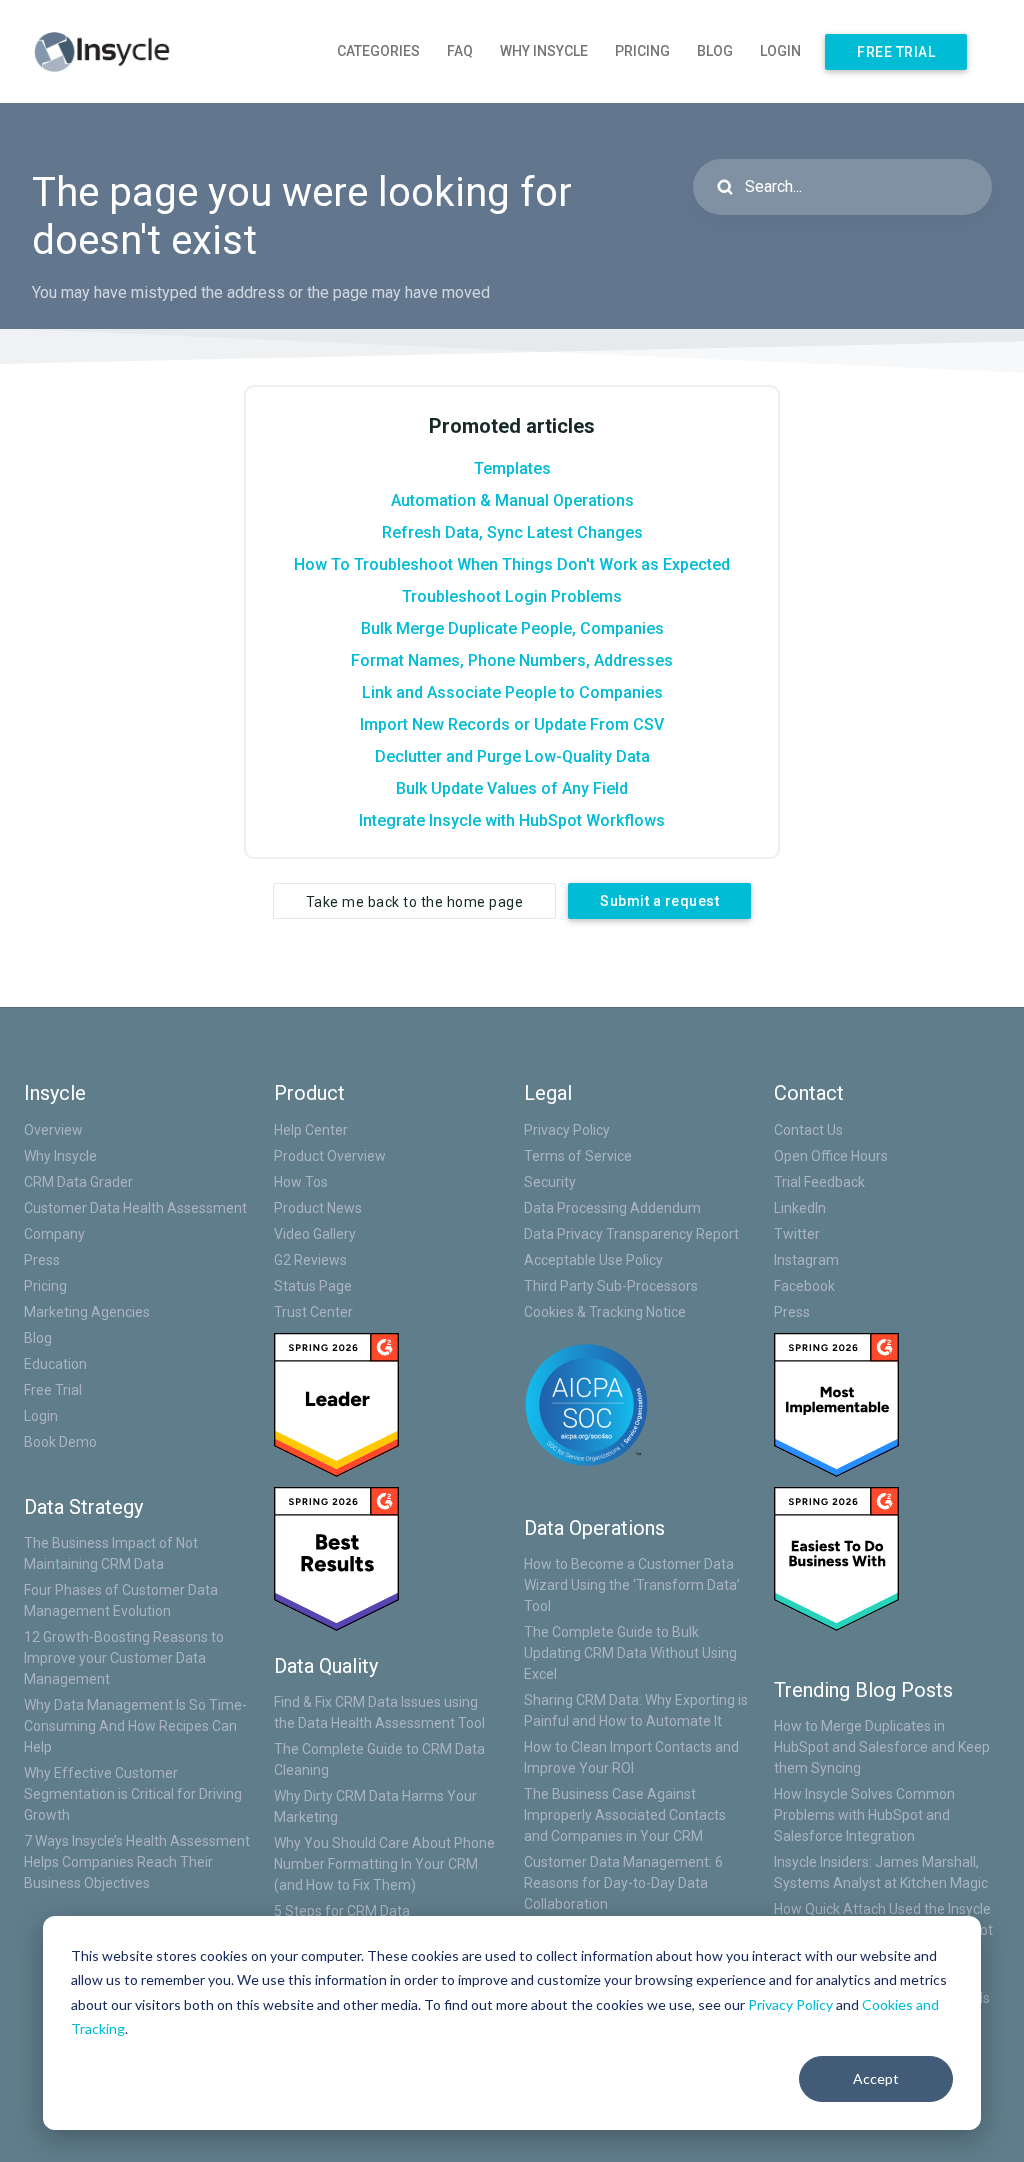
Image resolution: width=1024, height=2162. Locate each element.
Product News (318, 1208)
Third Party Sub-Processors (611, 1286)
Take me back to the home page (415, 902)
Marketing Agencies (87, 1312)
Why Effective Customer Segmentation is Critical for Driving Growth (133, 1794)
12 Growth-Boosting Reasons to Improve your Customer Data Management (124, 1658)
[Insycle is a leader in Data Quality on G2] (336, 1403)
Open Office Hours (831, 1156)
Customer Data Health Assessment (135, 1208)
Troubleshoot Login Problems (512, 596)
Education (55, 1364)
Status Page (313, 1286)
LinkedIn (800, 1208)
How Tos (301, 1182)
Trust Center (313, 1312)
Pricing (642, 51)
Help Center (311, 1130)
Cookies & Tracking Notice (605, 1312)
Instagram (806, 1260)
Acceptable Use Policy (593, 1260)
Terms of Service (578, 1156)
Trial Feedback (819, 1182)
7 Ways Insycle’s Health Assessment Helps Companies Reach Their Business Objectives (137, 1862)
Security (550, 1182)
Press (42, 1260)
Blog (715, 51)
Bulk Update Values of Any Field (512, 788)
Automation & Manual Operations (512, 500)
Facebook (804, 1286)
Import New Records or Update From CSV (512, 724)
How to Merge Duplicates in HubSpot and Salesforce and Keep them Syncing (882, 1747)
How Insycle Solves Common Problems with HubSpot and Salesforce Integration (864, 1815)
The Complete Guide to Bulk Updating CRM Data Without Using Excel (630, 1653)
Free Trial (896, 52)
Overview (53, 1130)
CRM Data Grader (78, 1182)
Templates (512, 468)
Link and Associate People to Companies (512, 692)
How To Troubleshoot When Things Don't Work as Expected (512, 564)
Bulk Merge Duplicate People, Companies (512, 628)
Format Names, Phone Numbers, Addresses (512, 660)
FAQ (460, 51)
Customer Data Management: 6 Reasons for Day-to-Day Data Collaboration (623, 1883)
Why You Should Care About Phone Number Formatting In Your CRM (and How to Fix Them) (384, 1864)
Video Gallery (315, 1234)
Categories (378, 51)
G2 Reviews (310, 1260)
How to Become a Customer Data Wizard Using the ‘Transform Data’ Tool (632, 1585)
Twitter (797, 1234)
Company (54, 1234)
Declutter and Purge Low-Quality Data (512, 756)
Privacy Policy (790, 2004)
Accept (876, 2078)
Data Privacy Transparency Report (631, 1234)
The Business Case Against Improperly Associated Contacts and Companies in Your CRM (625, 1815)
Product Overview (330, 1156)
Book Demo (60, 1442)
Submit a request (659, 901)
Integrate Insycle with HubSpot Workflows (512, 820)
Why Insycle (544, 51)
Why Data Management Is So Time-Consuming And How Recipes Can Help (135, 1726)
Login (780, 51)
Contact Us (808, 1130)
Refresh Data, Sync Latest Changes (512, 532)
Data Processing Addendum (612, 1208)
